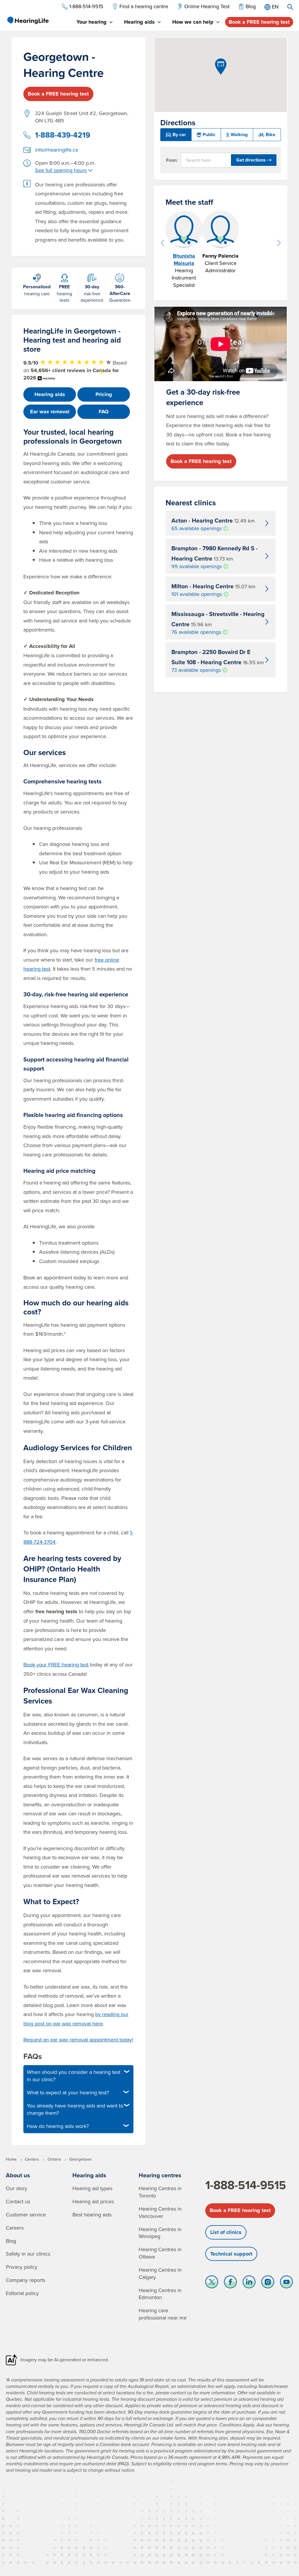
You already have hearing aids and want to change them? (75, 2109)
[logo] (28, 20)
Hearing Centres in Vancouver (160, 2212)
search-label (290, 7)
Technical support (231, 2254)
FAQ (104, 412)
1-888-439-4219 (63, 135)
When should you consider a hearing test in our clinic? (74, 2076)
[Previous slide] (162, 243)
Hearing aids (50, 394)
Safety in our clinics (28, 2254)
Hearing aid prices (93, 2201)
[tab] (94, 22)
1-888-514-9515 (246, 2185)
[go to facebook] (230, 2283)
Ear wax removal (50, 412)
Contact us (18, 2201)
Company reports (26, 2280)
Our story (16, 2188)
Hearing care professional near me (163, 2314)
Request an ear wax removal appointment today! (78, 2040)
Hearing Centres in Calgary (160, 2273)
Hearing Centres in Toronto (160, 2192)
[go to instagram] (268, 2283)
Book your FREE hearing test (56, 1665)
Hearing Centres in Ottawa (160, 2253)
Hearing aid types (92, 2188)
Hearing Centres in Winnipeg (160, 2233)
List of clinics (226, 2232)
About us (18, 2175)
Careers (15, 2228)
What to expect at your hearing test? (68, 2092)
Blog (11, 2241)
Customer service (26, 2215)
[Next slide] (279, 243)
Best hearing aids (92, 2215)
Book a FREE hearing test (259, 22)
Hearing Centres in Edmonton (160, 2294)
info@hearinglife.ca (57, 150)
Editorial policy (22, 2293)
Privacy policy (22, 2267)
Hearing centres (160, 2175)
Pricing (104, 394)
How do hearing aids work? (58, 2126)
